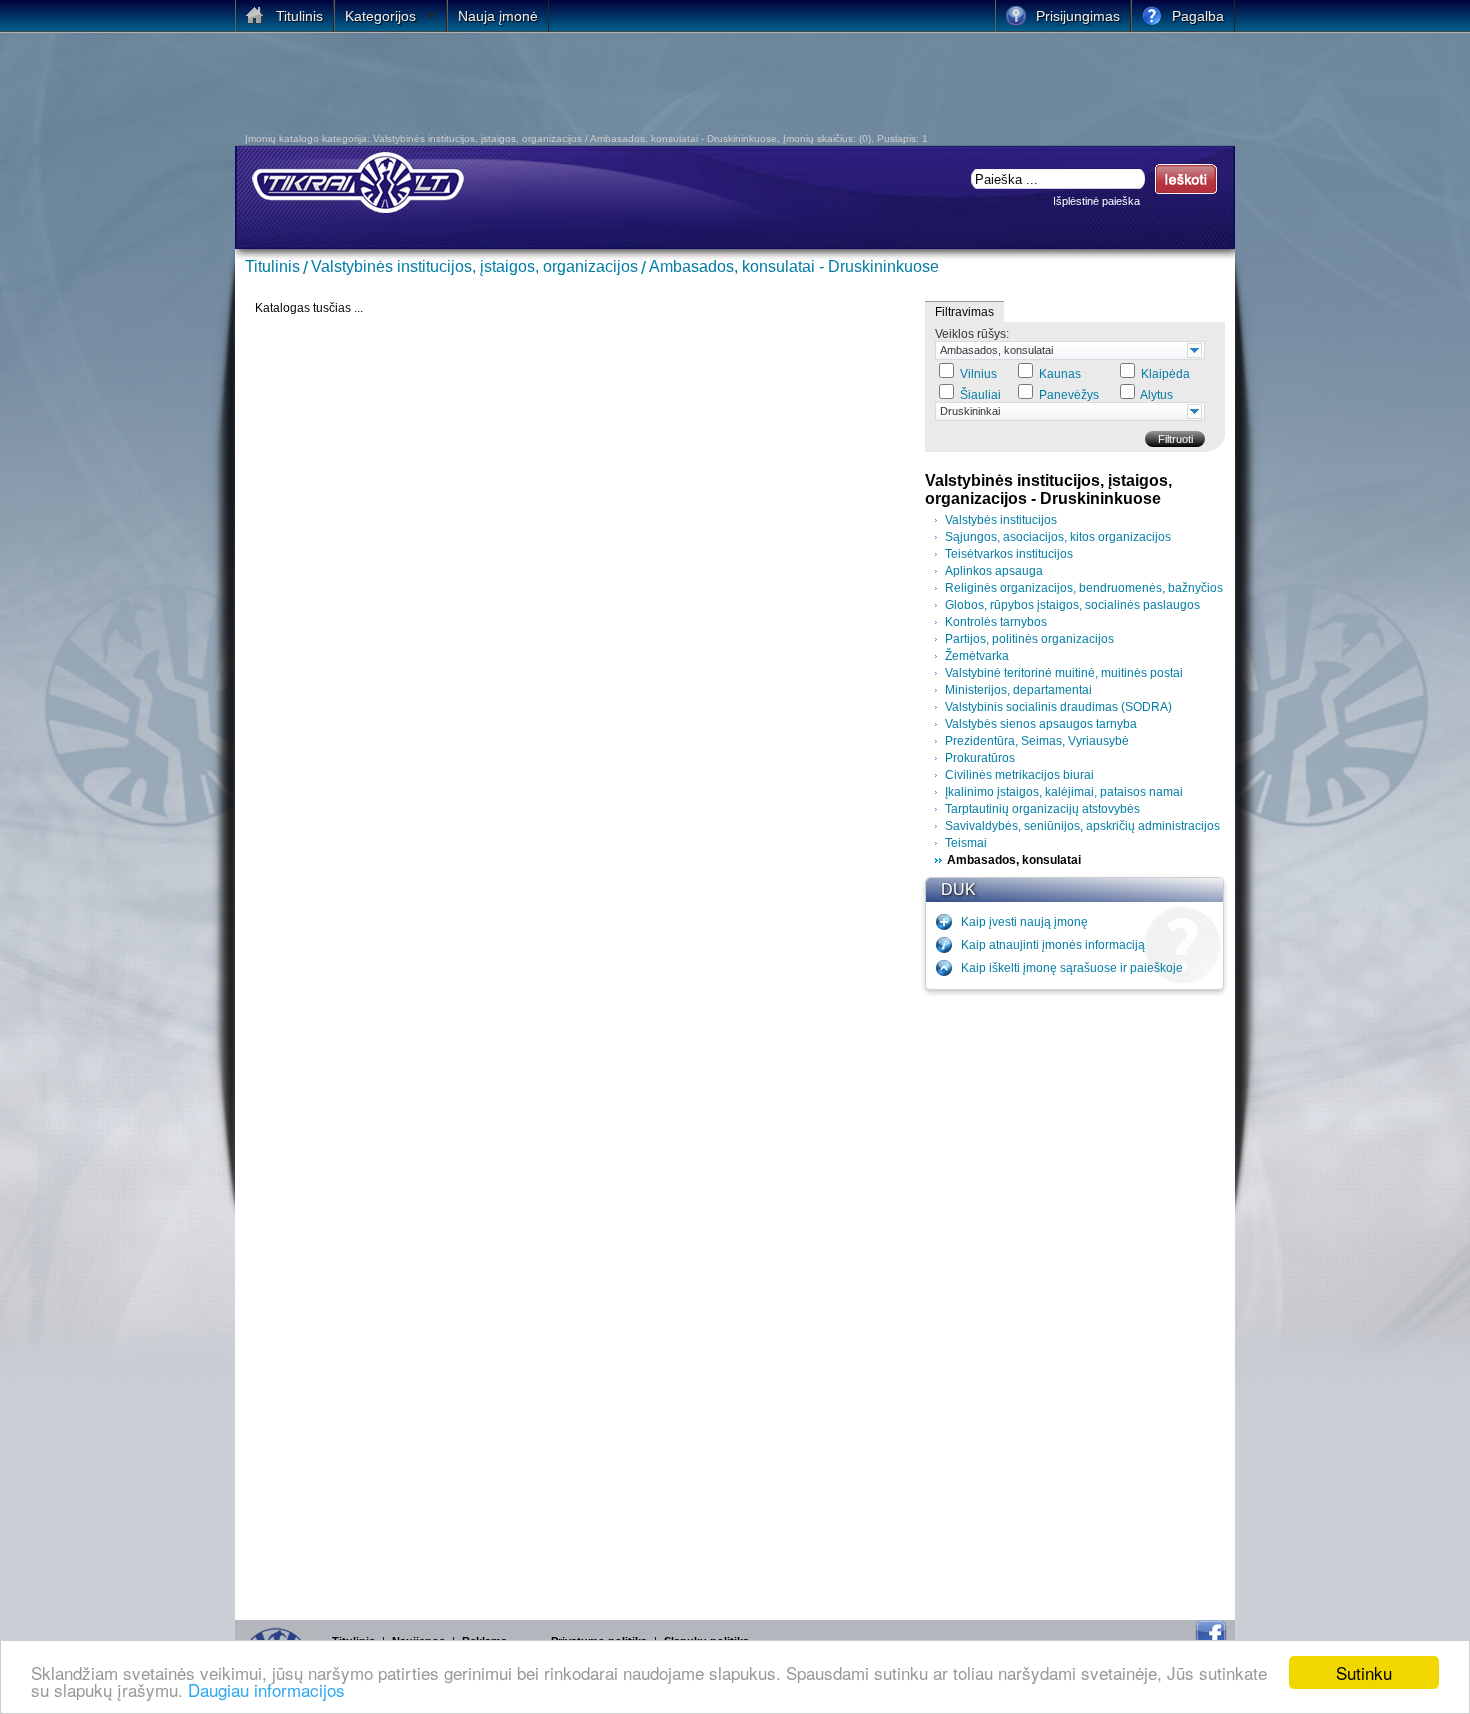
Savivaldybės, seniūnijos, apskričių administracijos (1082, 826)
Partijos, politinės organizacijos (1029, 639)
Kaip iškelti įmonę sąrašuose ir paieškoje (1072, 968)
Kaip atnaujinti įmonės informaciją (1053, 945)
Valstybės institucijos (1001, 520)
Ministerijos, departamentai (1018, 690)
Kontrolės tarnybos (996, 622)
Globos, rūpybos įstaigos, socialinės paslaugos (1072, 605)
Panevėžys (1069, 395)
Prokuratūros (980, 758)
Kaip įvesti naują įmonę (1024, 922)
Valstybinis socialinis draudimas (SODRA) (1058, 707)
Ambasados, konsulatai (996, 350)
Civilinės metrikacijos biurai (1019, 775)
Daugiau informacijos (266, 1689)
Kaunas (1060, 374)
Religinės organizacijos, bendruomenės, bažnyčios (1084, 588)
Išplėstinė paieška (1096, 201)
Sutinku (1364, 1672)
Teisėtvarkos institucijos (1009, 554)
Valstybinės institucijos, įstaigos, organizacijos (474, 266)
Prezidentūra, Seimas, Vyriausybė (1037, 741)
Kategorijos (380, 16)
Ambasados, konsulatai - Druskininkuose (794, 266)
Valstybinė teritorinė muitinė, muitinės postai (1064, 673)
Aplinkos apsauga (994, 571)
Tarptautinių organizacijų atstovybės (1042, 809)
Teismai (966, 843)
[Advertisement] (599, 88)
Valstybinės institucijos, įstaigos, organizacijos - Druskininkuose (1048, 489)
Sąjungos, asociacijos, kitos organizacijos (1058, 537)
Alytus (1156, 395)
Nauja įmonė (498, 16)
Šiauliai (980, 395)
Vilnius (978, 374)
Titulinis (272, 266)
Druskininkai (970, 411)
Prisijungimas (1078, 16)
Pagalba (1198, 16)
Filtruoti (1175, 439)
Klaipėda (1165, 374)
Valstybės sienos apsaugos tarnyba (1041, 724)
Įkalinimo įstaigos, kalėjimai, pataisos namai (1064, 792)
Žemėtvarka (977, 656)
